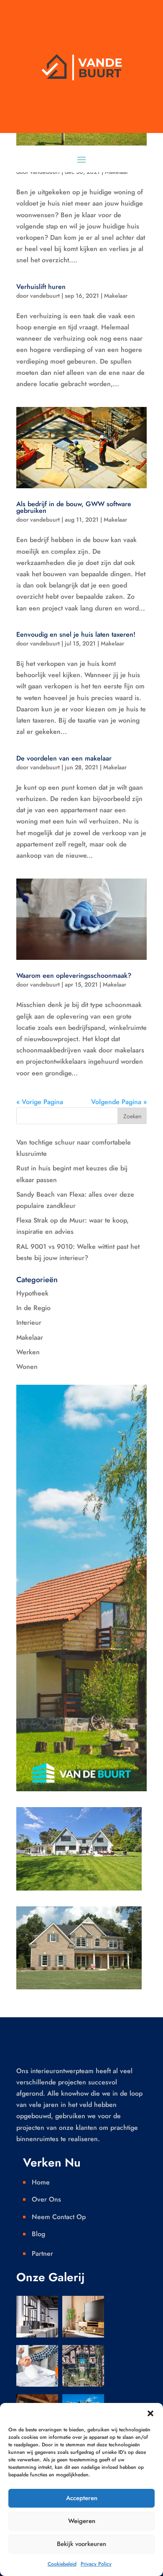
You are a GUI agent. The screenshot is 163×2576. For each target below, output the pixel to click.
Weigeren (82, 2521)
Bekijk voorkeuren (81, 2544)
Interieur (29, 1322)
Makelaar (116, 296)
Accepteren (82, 2498)
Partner (42, 2253)
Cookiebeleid (62, 2564)
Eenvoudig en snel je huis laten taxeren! (76, 634)
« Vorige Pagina (40, 1102)
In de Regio (33, 1308)
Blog (38, 2234)
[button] (150, 2413)
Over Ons (46, 2199)
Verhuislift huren (41, 287)
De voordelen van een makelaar (64, 758)
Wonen (27, 1367)
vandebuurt (45, 296)
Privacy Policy (96, 2564)
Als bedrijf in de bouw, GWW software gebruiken (74, 507)
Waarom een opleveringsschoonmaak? (74, 975)
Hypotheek (32, 1293)
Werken (28, 1352)
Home (41, 2182)
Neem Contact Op (59, 2217)
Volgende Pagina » (119, 1102)
